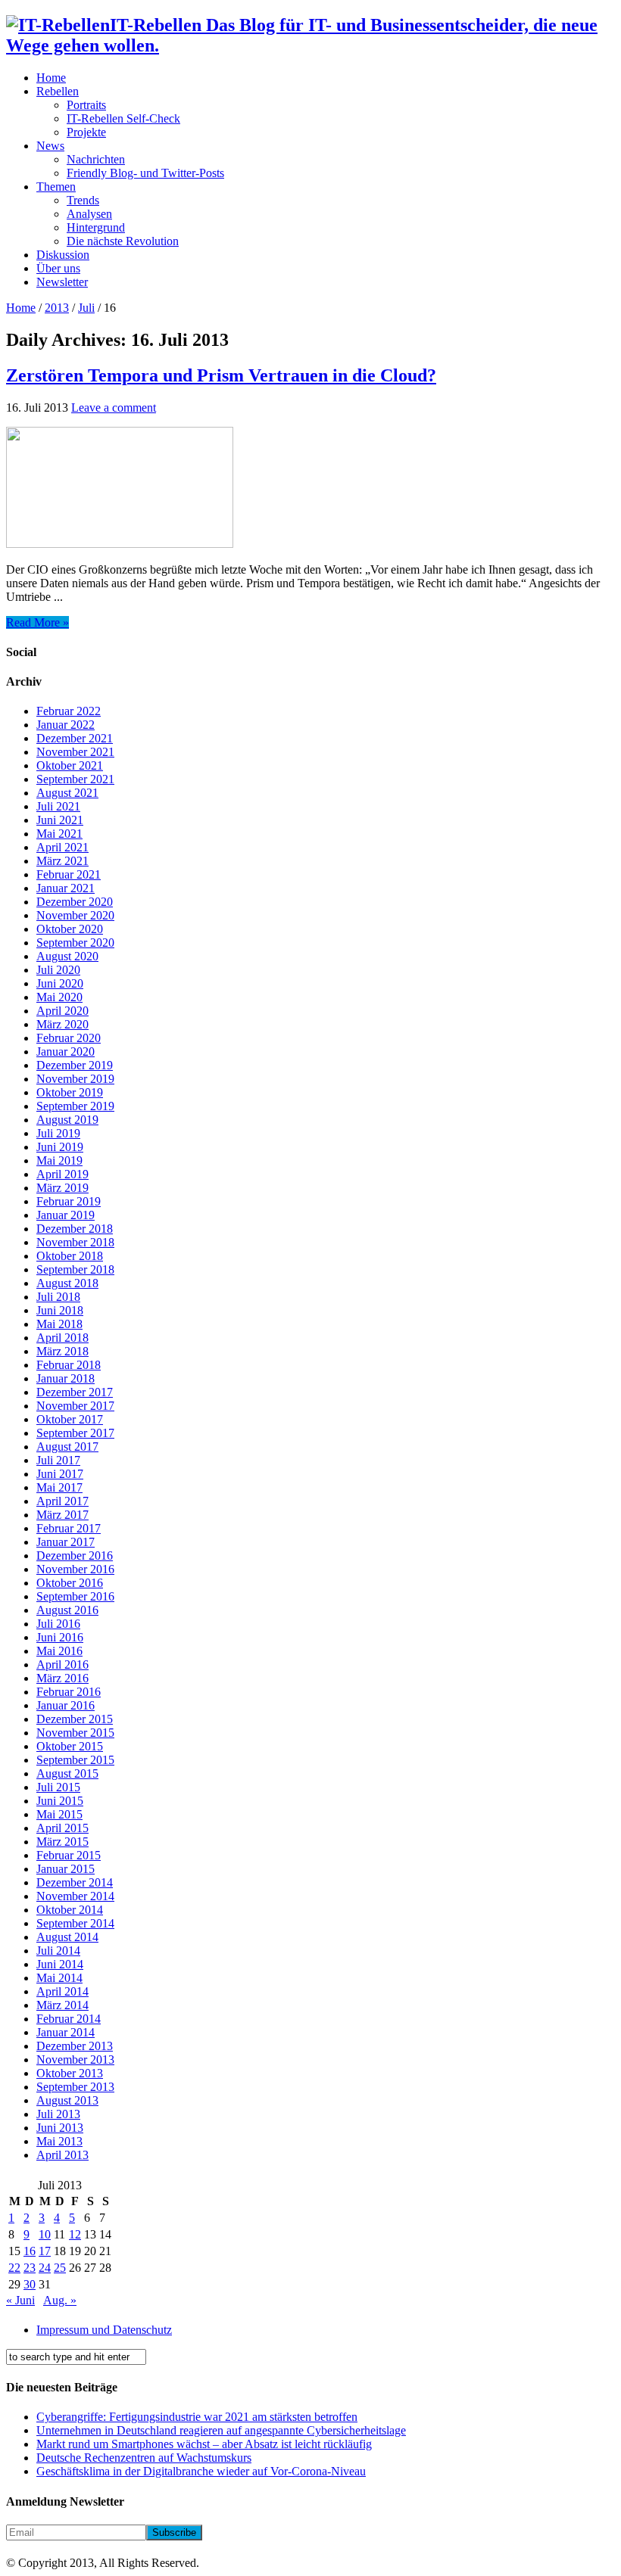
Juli (86, 308)
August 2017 (67, 1447)
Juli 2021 (58, 806)
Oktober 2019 (70, 1092)
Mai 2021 (59, 834)
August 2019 (67, 1120)
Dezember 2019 (75, 1065)
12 (75, 2234)
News (50, 146)
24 (45, 2268)
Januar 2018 (66, 1378)
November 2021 (75, 752)
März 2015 (62, 1842)
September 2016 (75, 1596)
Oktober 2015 (70, 1746)
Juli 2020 (58, 970)
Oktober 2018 (70, 1256)
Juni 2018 (60, 1310)
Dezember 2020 (75, 902)
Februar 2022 (69, 711)
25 (60, 2268)
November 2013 (75, 2060)
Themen (56, 187)
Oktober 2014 (70, 1910)
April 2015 (62, 1828)
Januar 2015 (66, 1869)
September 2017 (75, 1433)
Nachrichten (96, 159)
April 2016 (62, 1664)
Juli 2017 (58, 1460)
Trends (83, 200)
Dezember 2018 (75, 1229)
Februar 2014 (69, 2019)
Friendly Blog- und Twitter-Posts (145, 173)
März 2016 (62, 1678)
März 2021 (62, 861)
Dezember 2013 (75, 2046)
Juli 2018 (58, 1297)
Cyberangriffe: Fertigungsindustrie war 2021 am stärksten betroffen (197, 2417)
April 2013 (62, 2155)
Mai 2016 (59, 1651)
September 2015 (75, 1760)
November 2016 (75, 1569)
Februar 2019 (69, 1201)
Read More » (37, 622)
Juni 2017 (60, 1474)
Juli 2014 (58, 1951)
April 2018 (62, 1338)
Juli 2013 (58, 2114)
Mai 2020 (59, 997)
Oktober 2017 (70, 1419)
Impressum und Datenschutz (104, 2330)
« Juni (20, 2300)
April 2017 (62, 1501)
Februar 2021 (69, 874)
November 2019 (75, 1079)
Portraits (86, 105)
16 (30, 2251)
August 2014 (67, 1937)
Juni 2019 (60, 1147)
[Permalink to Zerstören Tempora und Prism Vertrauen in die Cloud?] (120, 544)
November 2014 (75, 1896)
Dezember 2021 (75, 738)
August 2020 (67, 956)
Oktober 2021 (70, 765)
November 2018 (75, 1242)
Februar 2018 (69, 1365)
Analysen (89, 214)
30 (30, 2284)
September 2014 (75, 1923)
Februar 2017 (69, 1528)
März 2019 (62, 1188)
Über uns (58, 268)
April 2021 (62, 847)
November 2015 (75, 1733)
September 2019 (75, 1106)
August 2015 (67, 1773)
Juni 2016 (60, 1637)
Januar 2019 (66, 1215)
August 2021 (67, 793)
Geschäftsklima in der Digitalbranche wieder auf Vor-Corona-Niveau (201, 2471)
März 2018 (62, 1351)
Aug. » (60, 2300)
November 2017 (75, 1406)
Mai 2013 (59, 2141)
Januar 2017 (66, 1542)
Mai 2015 (59, 1814)
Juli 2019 (58, 1133)
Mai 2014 (59, 1978)
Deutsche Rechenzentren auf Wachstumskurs (144, 2458)
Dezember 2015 (75, 1719)
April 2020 (62, 1011)
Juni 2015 (60, 1801)
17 (45, 2251)
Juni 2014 (60, 1964)
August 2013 (67, 2100)
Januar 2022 (66, 725)
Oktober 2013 (70, 2073)
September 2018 (75, 1269)
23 (30, 2268)
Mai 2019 (59, 1160)
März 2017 (62, 1515)
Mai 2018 (59, 1324)
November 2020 (75, 915)
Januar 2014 (66, 2032)
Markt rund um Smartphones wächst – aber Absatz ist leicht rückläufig (204, 2444)
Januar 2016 (66, 1705)
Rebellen (58, 91)
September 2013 (75, 2087)
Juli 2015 (58, 1787)
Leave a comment (114, 408)
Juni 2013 (60, 2128)
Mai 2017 (59, 1487)
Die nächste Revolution (123, 241)
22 (14, 2268)
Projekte (86, 132)
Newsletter (62, 282)
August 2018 (67, 1283)
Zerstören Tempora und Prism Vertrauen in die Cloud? (221, 375)
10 (45, 2234)
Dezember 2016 (75, 1556)
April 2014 (62, 1991)
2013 (57, 308)
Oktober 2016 (70, 1583)
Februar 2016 (69, 1692)
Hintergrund (96, 227)
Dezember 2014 (75, 1882)
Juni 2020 (60, 983)
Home (51, 78)
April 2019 (62, 1174)
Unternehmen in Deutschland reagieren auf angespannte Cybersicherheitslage (221, 2430)
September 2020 (75, 943)
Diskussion (63, 255)
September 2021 (75, 779)
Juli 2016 (58, 1624)
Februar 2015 (69, 1855)
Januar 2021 (66, 888)
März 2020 (62, 1024)
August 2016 (67, 1610)
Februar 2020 (69, 1038)
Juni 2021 (60, 820)
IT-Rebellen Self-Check (123, 118)
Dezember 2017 (75, 1392)
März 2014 (62, 2005)
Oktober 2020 (70, 929)
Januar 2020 (66, 1052)
